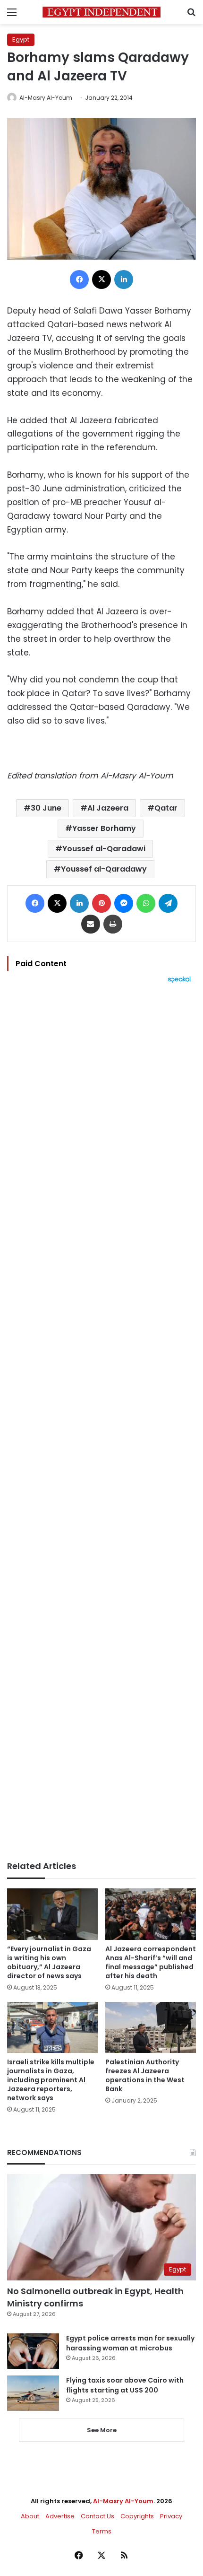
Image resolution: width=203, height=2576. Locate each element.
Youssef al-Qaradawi (104, 849)
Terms (102, 2531)
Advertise (60, 2516)
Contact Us (97, 2516)
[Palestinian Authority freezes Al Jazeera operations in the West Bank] (151, 2027)
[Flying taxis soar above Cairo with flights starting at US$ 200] (33, 2393)
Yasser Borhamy (104, 828)
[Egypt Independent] (101, 12)
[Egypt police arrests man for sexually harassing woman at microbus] (33, 2351)
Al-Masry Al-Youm (46, 98)
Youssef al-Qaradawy (104, 869)
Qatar (166, 808)
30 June (46, 808)
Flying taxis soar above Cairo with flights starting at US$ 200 (125, 2385)
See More (102, 2430)
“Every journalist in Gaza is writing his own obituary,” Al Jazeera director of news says (49, 1962)
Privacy (171, 2516)
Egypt (21, 39)
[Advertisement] (101, 1422)
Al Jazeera (108, 808)
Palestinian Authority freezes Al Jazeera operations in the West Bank (145, 2075)
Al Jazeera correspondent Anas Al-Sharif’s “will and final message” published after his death (151, 1962)
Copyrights (137, 2516)
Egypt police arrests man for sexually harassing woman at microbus (130, 2343)
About (30, 2516)
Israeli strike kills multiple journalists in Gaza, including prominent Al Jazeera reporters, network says (51, 2080)
